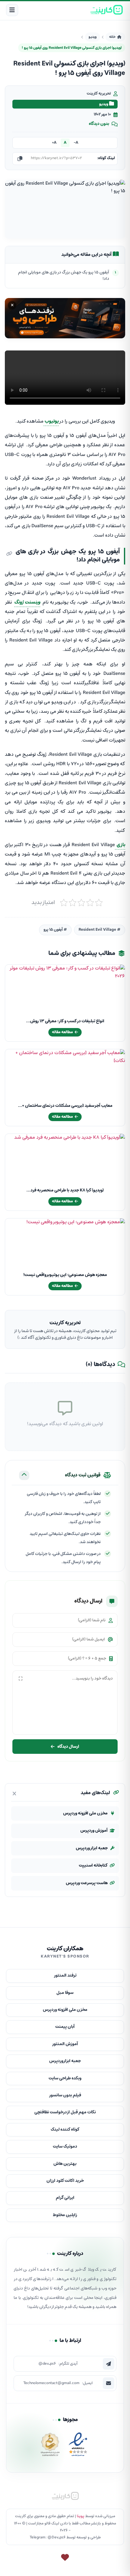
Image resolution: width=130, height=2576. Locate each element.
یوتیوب (51, 421)
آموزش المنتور (65, 2044)
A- (76, 143)
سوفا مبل (65, 1993)
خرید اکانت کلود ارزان (65, 2181)
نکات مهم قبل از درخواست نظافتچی (65, 2112)
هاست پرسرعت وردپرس (87, 1883)
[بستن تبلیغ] (12, 305)
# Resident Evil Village (100, 930)
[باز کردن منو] (12, 10)
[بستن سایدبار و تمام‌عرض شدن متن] (14, 1794)
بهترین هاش (65, 2164)
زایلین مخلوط (65, 2215)
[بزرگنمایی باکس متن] (21, 1679)
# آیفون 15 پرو (55, 930)
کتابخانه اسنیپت (93, 1866)
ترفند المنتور (65, 1976)
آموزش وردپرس (94, 1831)
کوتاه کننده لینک (65, 2130)
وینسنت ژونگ (27, 602)
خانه (112, 37)
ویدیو (93, 37)
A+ (54, 143)
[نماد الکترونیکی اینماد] (78, 2446)
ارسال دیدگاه (68, 1746)
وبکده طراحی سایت (65, 2078)
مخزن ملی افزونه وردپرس (85, 1813)
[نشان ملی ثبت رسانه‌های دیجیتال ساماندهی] (50, 2446)
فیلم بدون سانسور (65, 2095)
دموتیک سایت (65, 2147)
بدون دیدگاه (99, 124)
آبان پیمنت (65, 2027)
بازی (120, 845)
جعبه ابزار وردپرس (92, 1848)
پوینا (81, 2516)
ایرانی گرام (65, 2198)
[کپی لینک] (20, 159)
